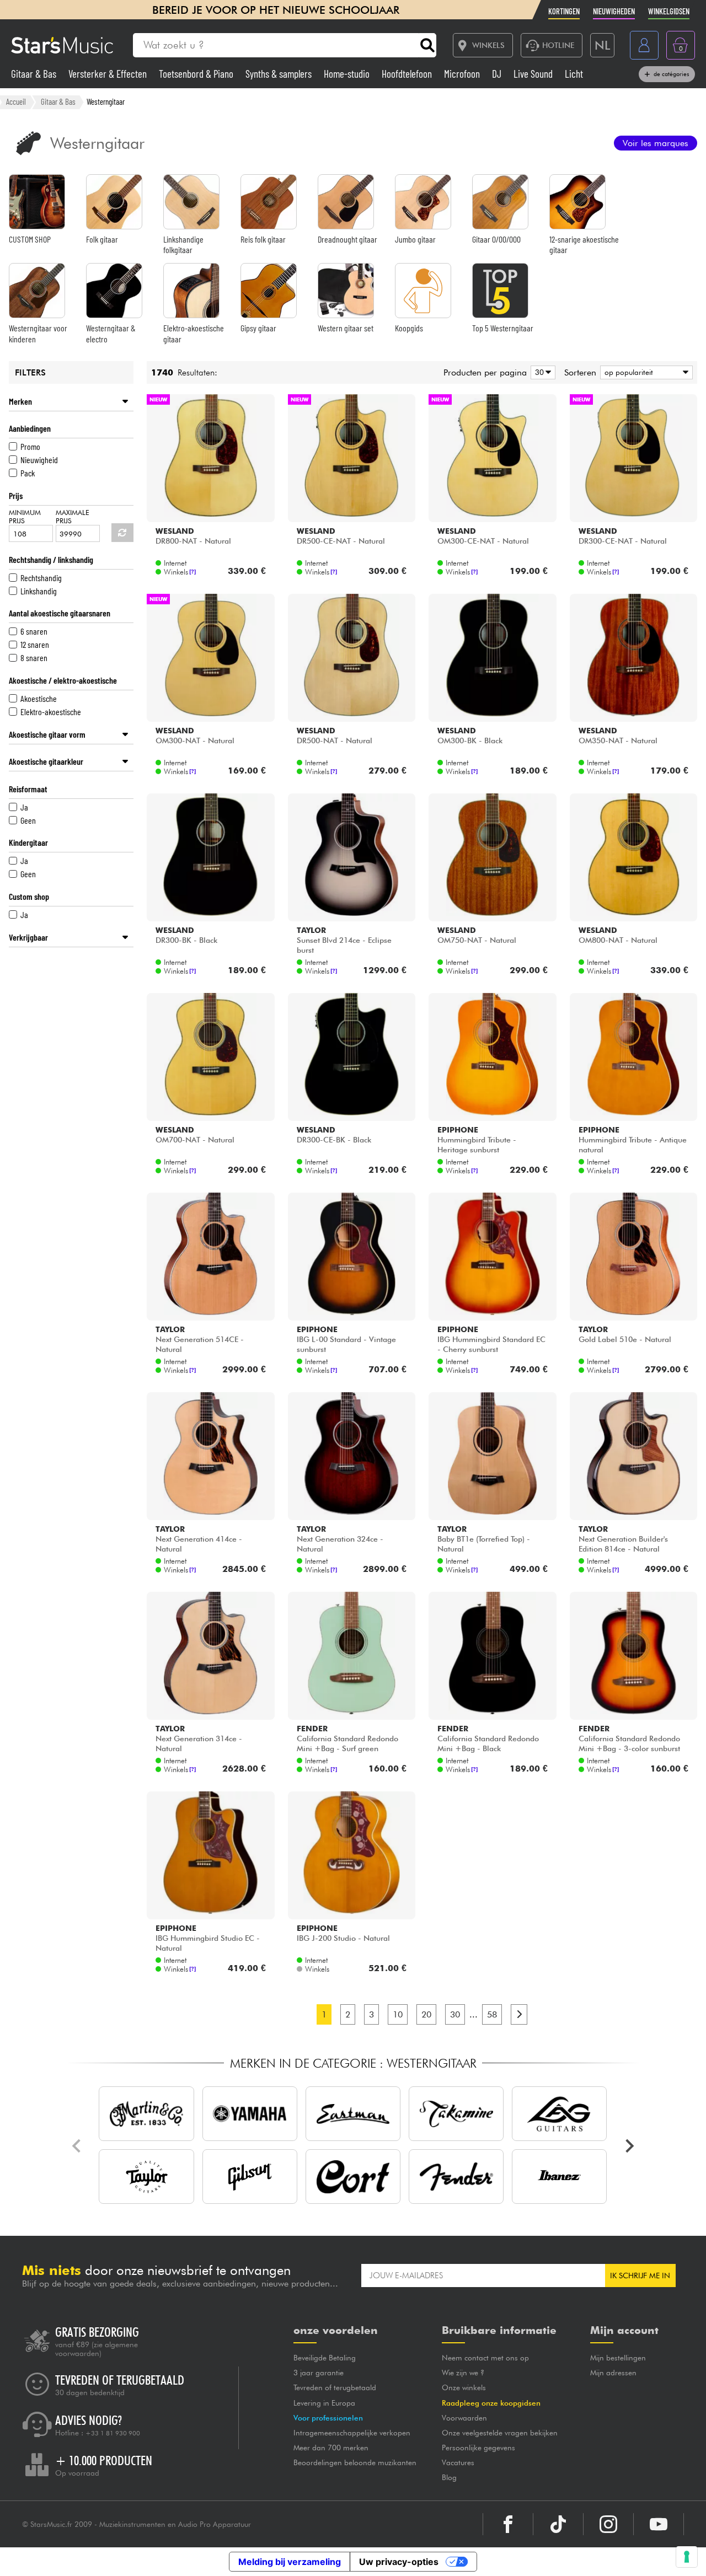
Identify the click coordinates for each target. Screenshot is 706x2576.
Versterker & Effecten (109, 74)
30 (455, 2014)
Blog (449, 2477)
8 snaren (34, 658)
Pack (28, 473)
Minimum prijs (25, 517)
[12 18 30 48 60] (541, 372)
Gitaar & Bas (35, 74)
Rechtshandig (41, 578)
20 (426, 2014)
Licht (574, 74)
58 (492, 2014)
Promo (30, 446)
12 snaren (35, 644)
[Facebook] (508, 2524)
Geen (28, 820)
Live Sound (534, 74)
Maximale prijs (73, 517)
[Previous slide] (77, 2146)
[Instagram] (608, 2524)
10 (398, 2014)
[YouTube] (659, 2524)
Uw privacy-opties (399, 2562)
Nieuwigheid (39, 460)
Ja (24, 807)
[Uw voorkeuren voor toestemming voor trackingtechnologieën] (687, 2557)
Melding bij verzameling (290, 2562)
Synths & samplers (280, 74)
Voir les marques (656, 143)
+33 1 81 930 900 (113, 2433)
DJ (498, 74)
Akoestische (39, 698)
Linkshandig (39, 591)
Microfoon (463, 74)
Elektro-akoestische (51, 712)
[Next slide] (629, 2146)
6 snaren (34, 631)
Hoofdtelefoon (408, 74)
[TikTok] (558, 2524)
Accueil (16, 101)
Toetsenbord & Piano (197, 74)
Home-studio (348, 74)
